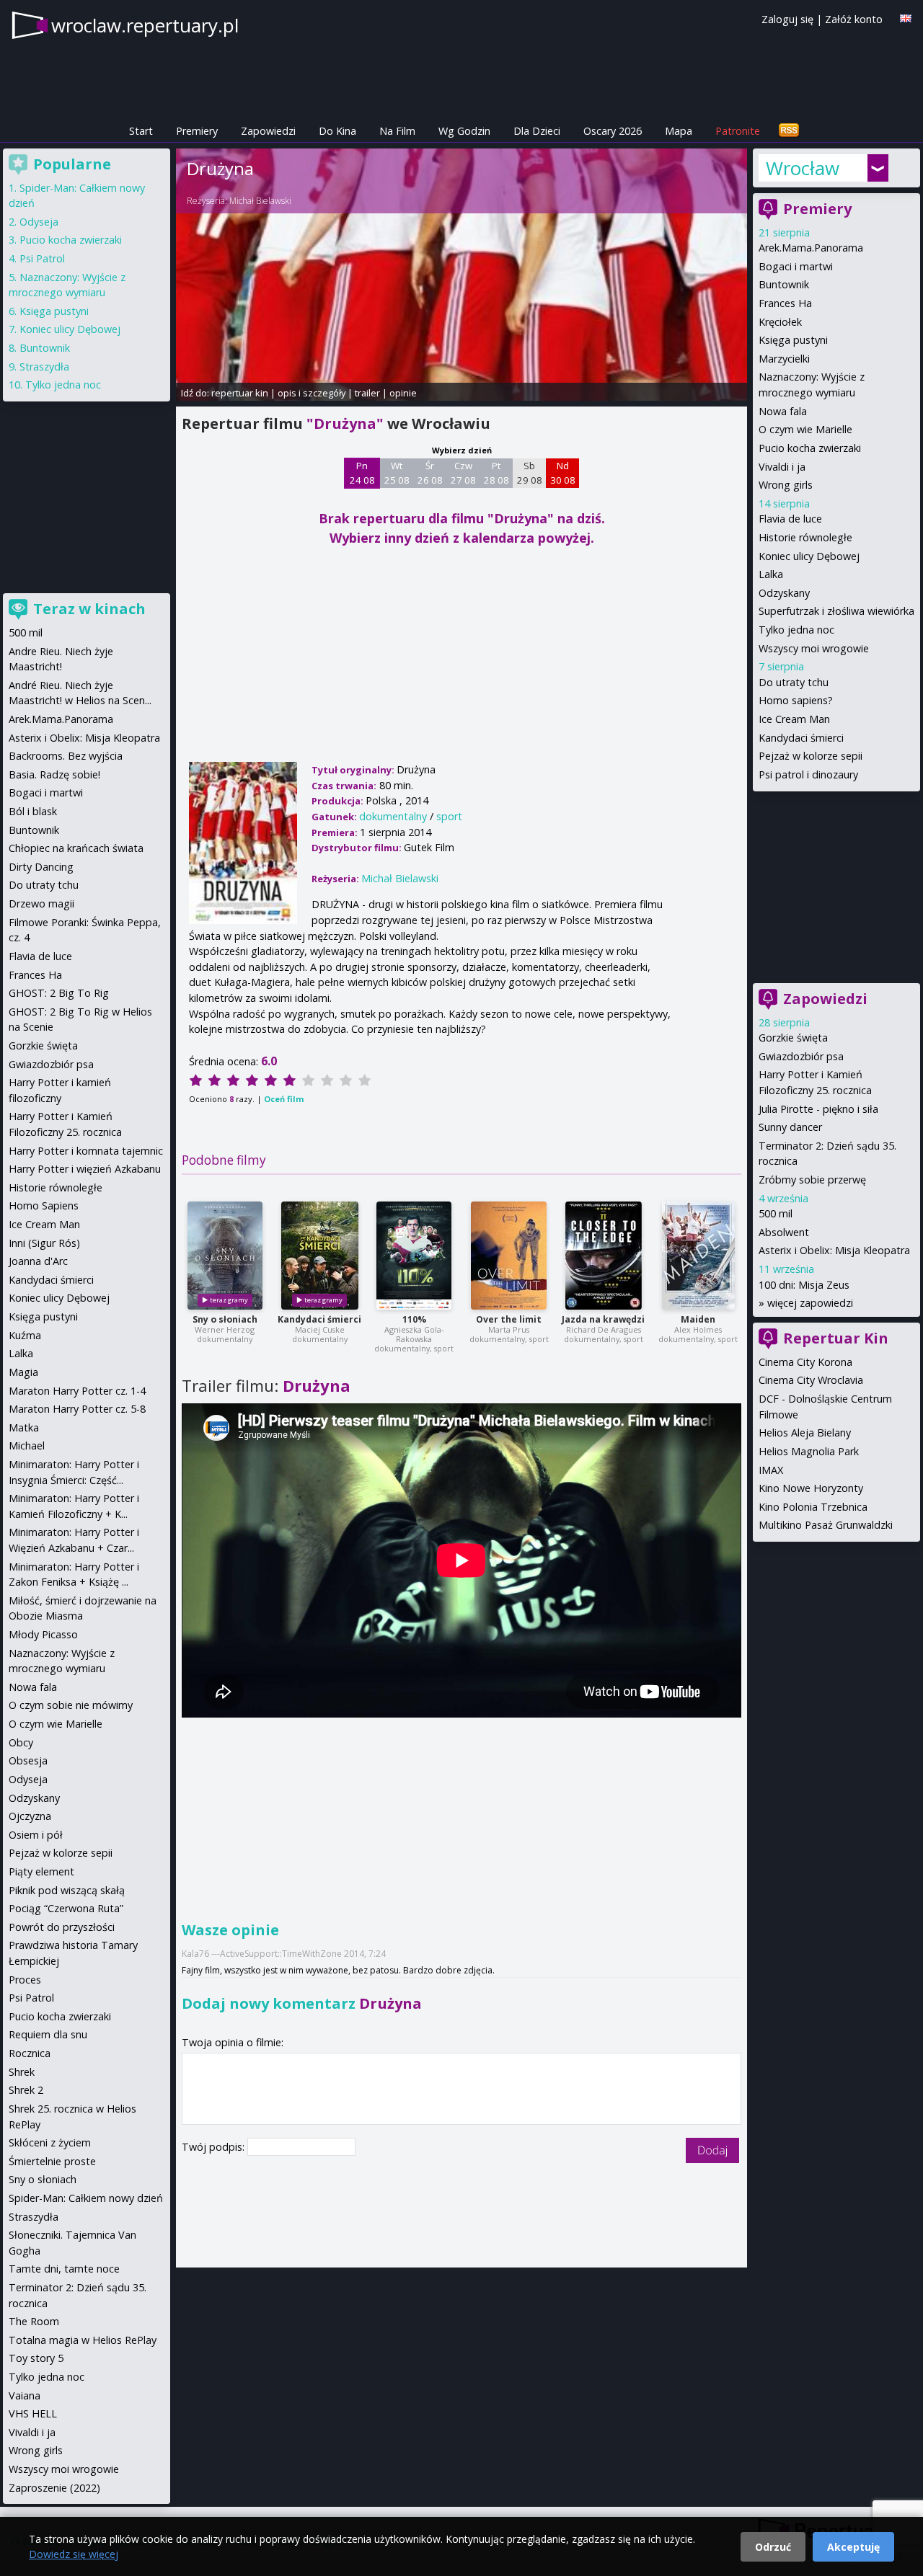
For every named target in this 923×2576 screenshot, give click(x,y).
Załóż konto (854, 19)
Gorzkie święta (793, 1038)
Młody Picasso (43, 1634)
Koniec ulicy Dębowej (809, 556)
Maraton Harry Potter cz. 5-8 (77, 1409)
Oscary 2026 (613, 131)
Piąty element (41, 1871)
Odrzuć (773, 2547)
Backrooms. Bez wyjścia (66, 756)
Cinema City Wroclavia (811, 1380)
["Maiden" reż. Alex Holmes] (698, 1256)
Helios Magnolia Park (809, 1451)
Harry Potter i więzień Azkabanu (85, 1169)
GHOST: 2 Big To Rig (59, 993)
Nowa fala (783, 411)
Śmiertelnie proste (52, 2161)
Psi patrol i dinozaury (808, 774)
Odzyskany (784, 593)
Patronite (738, 131)
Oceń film (284, 1099)
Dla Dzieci (537, 131)
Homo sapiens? (796, 700)
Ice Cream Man (794, 719)
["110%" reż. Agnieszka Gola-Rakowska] (414, 1256)
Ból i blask (33, 811)
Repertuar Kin (836, 1338)
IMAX (771, 1470)
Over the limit (509, 1319)
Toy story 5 (36, 2358)
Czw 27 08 (463, 473)
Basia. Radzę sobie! (54, 774)
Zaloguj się (787, 19)
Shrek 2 (26, 2090)
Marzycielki (784, 359)
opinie (403, 393)
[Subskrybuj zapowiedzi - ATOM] (789, 131)
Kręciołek (780, 322)
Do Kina (337, 131)
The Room (34, 2321)
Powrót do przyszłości (62, 1927)
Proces (25, 1980)
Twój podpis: (215, 2147)
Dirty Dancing (41, 867)
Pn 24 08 (362, 473)
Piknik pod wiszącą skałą (67, 1890)
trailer (367, 393)
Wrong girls (786, 485)
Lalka (771, 574)
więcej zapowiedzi (810, 1303)
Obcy (21, 1742)
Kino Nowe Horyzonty (811, 1488)
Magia (23, 1372)
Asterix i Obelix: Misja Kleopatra (834, 1250)
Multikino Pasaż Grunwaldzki (826, 1525)
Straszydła (44, 367)
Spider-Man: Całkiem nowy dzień (86, 2198)
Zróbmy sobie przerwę (812, 1180)
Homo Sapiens (44, 1205)
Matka (24, 1427)
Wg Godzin (464, 131)
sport (449, 816)
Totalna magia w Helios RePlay (83, 2340)
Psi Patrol (42, 258)
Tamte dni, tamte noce (64, 2269)
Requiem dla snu (48, 2034)
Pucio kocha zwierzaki (810, 448)
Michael (27, 1445)
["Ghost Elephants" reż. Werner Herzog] (225, 1256)
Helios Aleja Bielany (805, 1433)
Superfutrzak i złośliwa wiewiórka (836, 611)
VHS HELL (33, 2413)
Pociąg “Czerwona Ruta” (66, 1908)
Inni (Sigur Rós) (44, 1243)
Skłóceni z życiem (50, 2142)
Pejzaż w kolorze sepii (811, 756)
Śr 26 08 (430, 473)
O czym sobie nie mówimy (71, 1705)
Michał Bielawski (260, 201)
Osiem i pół (36, 1835)
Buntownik (784, 284)
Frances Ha (785, 303)
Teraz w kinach (89, 609)
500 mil (776, 1213)
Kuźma (25, 1335)
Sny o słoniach (225, 1319)
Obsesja (28, 1760)
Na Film (397, 131)
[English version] (906, 18)
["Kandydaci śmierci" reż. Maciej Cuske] (320, 1256)
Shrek (22, 2072)
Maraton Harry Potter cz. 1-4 (77, 1391)
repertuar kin (240, 393)
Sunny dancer (790, 1127)
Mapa (679, 131)
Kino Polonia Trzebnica (813, 1507)
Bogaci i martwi (796, 266)
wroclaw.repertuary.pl (145, 25)
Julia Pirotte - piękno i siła (818, 1109)
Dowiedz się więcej (74, 2554)
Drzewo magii (41, 903)
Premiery (197, 131)
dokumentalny (393, 816)
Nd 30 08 (563, 473)
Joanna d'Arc (38, 1261)
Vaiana (25, 2395)
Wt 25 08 (397, 473)
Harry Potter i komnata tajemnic (86, 1151)
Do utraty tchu (794, 682)
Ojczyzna (30, 1816)
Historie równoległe (805, 537)
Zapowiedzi (268, 131)
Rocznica (30, 2053)
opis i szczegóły (312, 393)
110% (414, 1319)
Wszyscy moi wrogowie (814, 648)
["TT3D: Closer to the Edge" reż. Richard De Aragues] (604, 1256)
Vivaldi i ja (782, 467)
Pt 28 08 (496, 473)
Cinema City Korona (805, 1362)
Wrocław (803, 168)
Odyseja (39, 222)
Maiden (698, 1319)
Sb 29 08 (530, 473)
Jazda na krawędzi (603, 1319)
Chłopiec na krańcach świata (76, 848)
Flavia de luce (790, 519)
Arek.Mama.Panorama (811, 248)
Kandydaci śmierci (319, 1319)
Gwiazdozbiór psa (801, 1056)
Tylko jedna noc (796, 630)
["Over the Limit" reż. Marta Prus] (509, 1256)
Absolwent (784, 1232)
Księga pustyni (793, 340)
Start (141, 131)
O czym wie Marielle (805, 429)
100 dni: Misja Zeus (804, 1285)
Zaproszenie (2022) (54, 2488)
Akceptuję (853, 2547)
